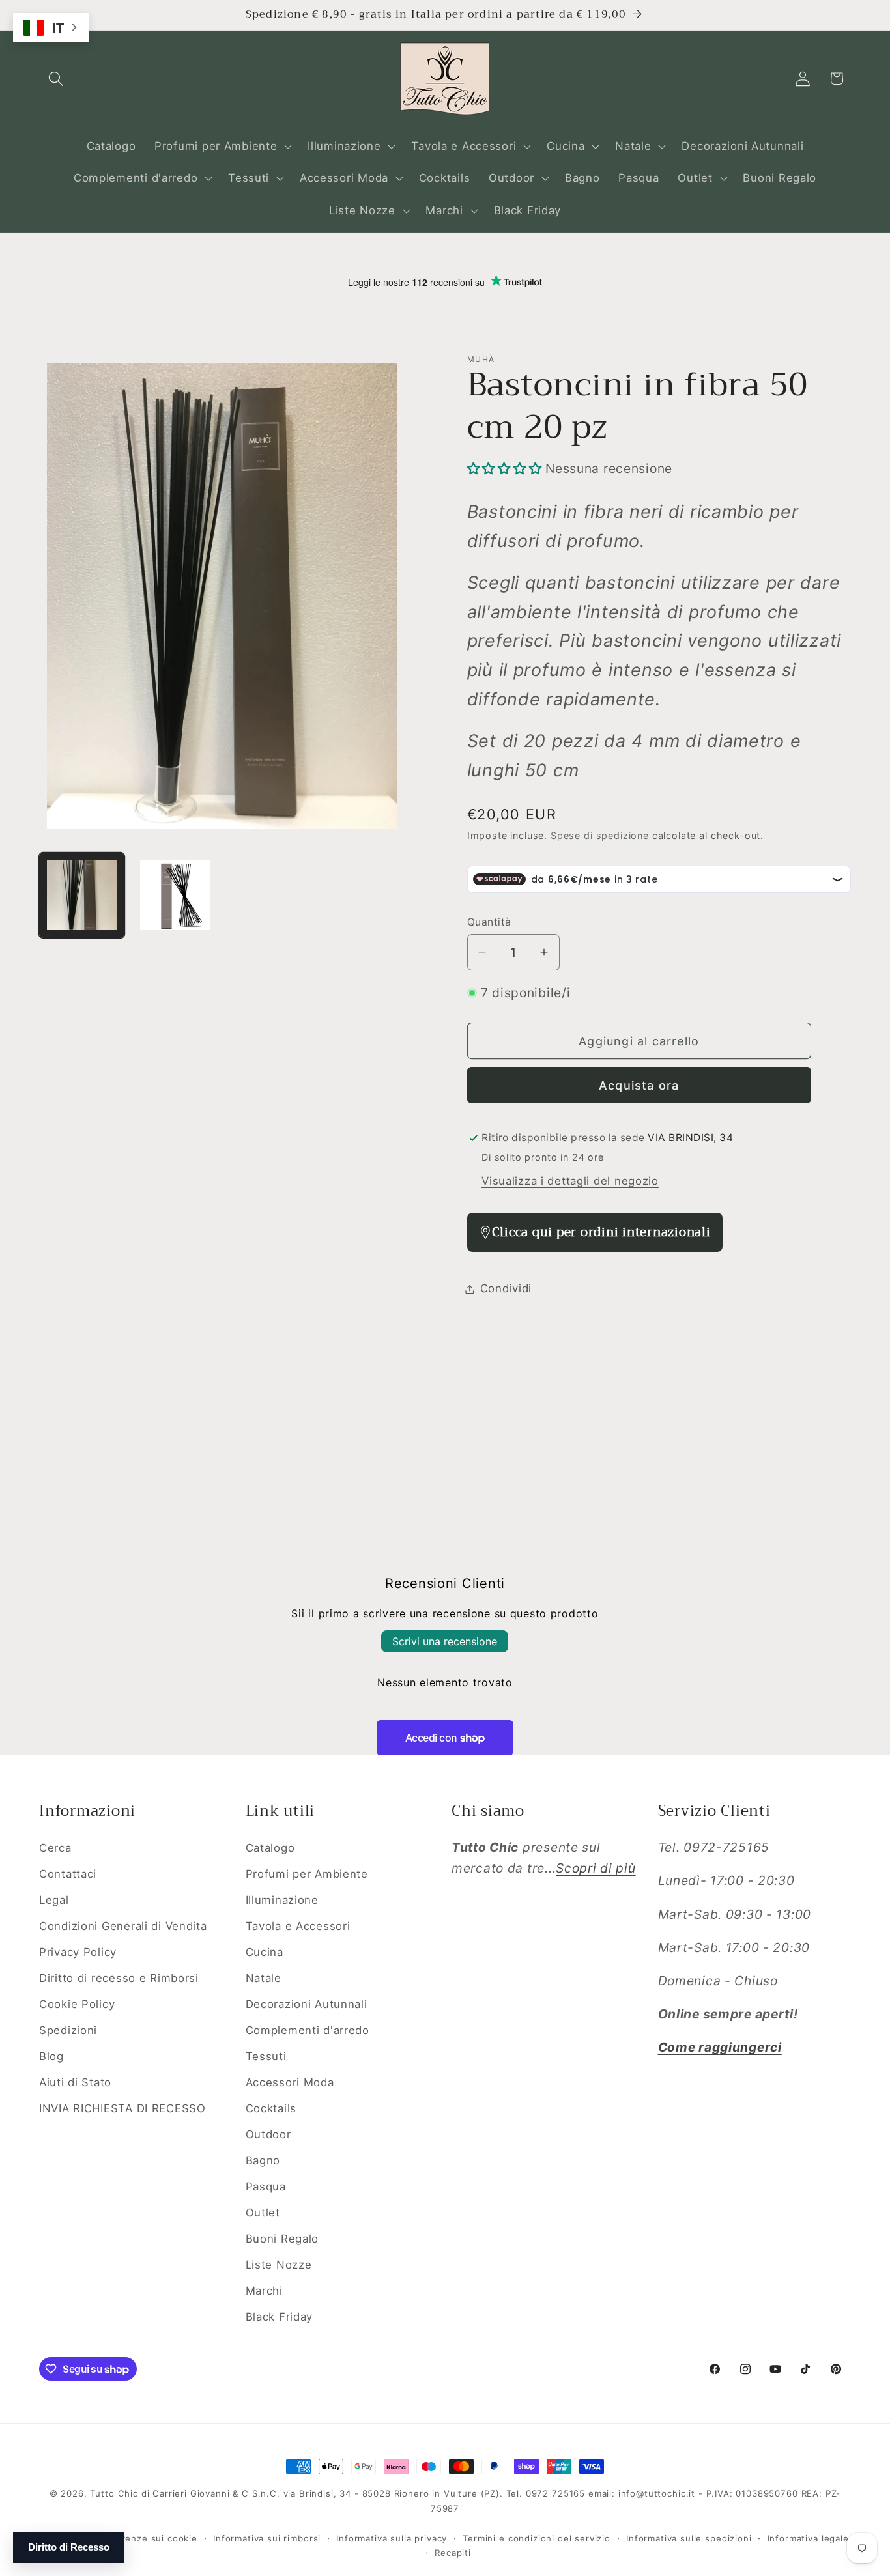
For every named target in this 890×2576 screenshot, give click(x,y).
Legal (54, 1900)
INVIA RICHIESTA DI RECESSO (122, 2108)
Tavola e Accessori (298, 1926)
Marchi (264, 2291)
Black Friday (280, 2317)
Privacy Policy (78, 1952)
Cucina (265, 1952)
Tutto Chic (114, 2493)
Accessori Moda (290, 2082)
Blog (51, 2056)
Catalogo (270, 1848)
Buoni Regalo (282, 2239)
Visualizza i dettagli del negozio (570, 1181)
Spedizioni (68, 2030)
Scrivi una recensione (445, 1641)
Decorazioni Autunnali (307, 2004)
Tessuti (266, 2056)
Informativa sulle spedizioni (689, 2538)
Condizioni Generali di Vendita (123, 1926)
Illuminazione (282, 1900)
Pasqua (266, 2187)
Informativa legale (808, 2538)
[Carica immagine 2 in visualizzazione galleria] (175, 895)
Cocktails (271, 2108)
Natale (264, 1978)
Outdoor (268, 2134)
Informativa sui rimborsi (267, 2538)
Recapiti (453, 2553)
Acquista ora (639, 1085)
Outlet (263, 2213)
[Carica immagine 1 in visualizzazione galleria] (82, 895)
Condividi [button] (506, 1288)
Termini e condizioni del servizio (537, 2538)
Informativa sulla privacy (392, 2538)
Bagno (263, 2160)
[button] (56, 78)
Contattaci (68, 1874)
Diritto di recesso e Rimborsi (119, 1978)
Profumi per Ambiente (307, 1874)
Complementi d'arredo (308, 2030)
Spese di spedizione (600, 835)
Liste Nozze (279, 2265)
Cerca (55, 1848)
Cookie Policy (77, 2004)
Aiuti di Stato (75, 2082)
